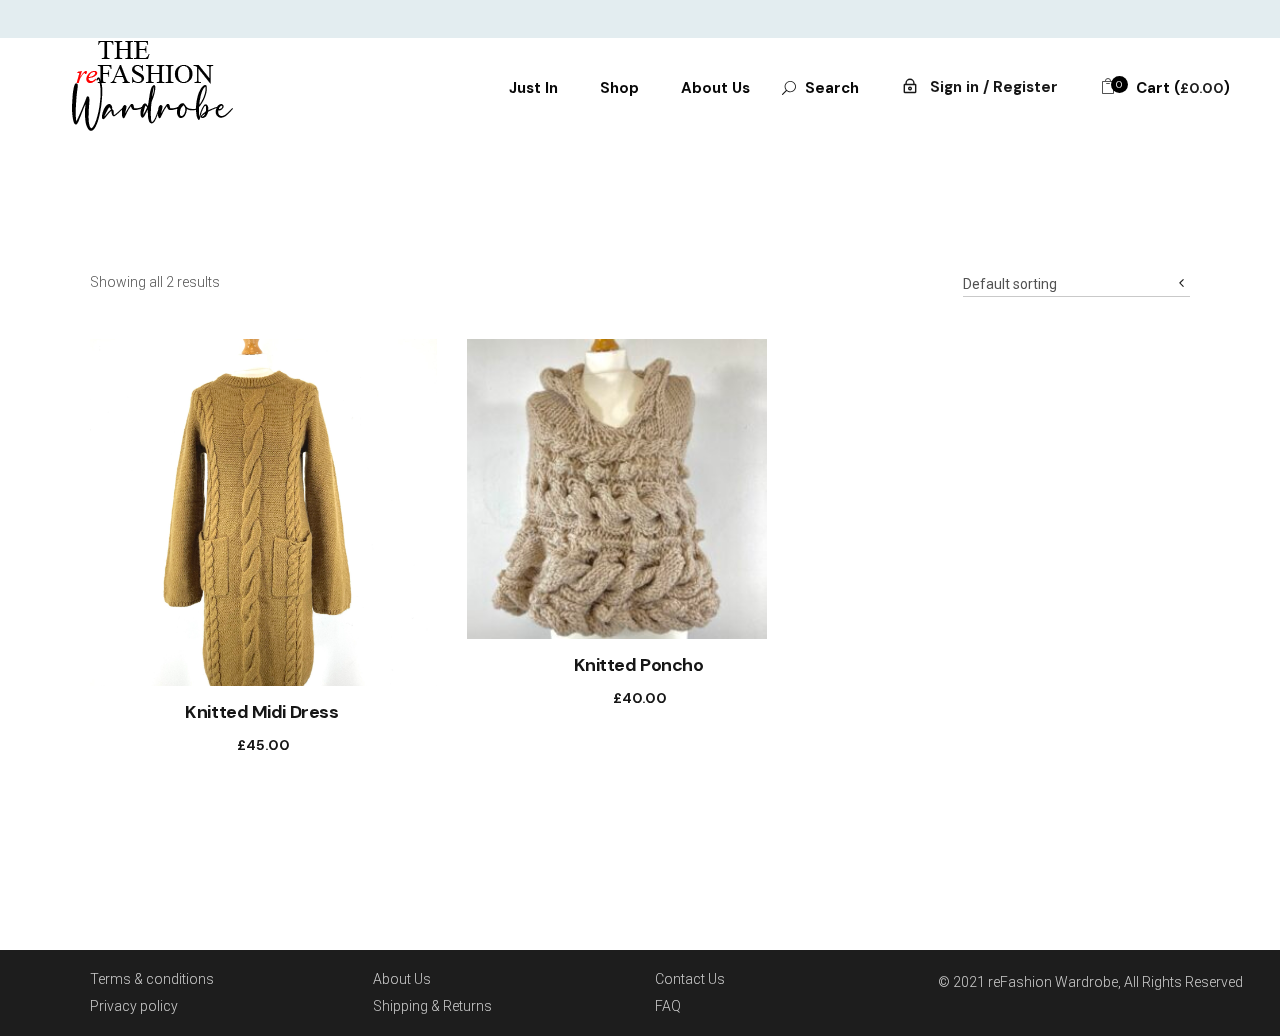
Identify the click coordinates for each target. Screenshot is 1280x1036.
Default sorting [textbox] (1010, 284)
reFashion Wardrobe (1053, 982)
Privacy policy (134, 1006)
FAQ (668, 1006)
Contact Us (690, 979)
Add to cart (243, 745)
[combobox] (1076, 277)
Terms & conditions (152, 979)
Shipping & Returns (432, 1006)
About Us (402, 979)
